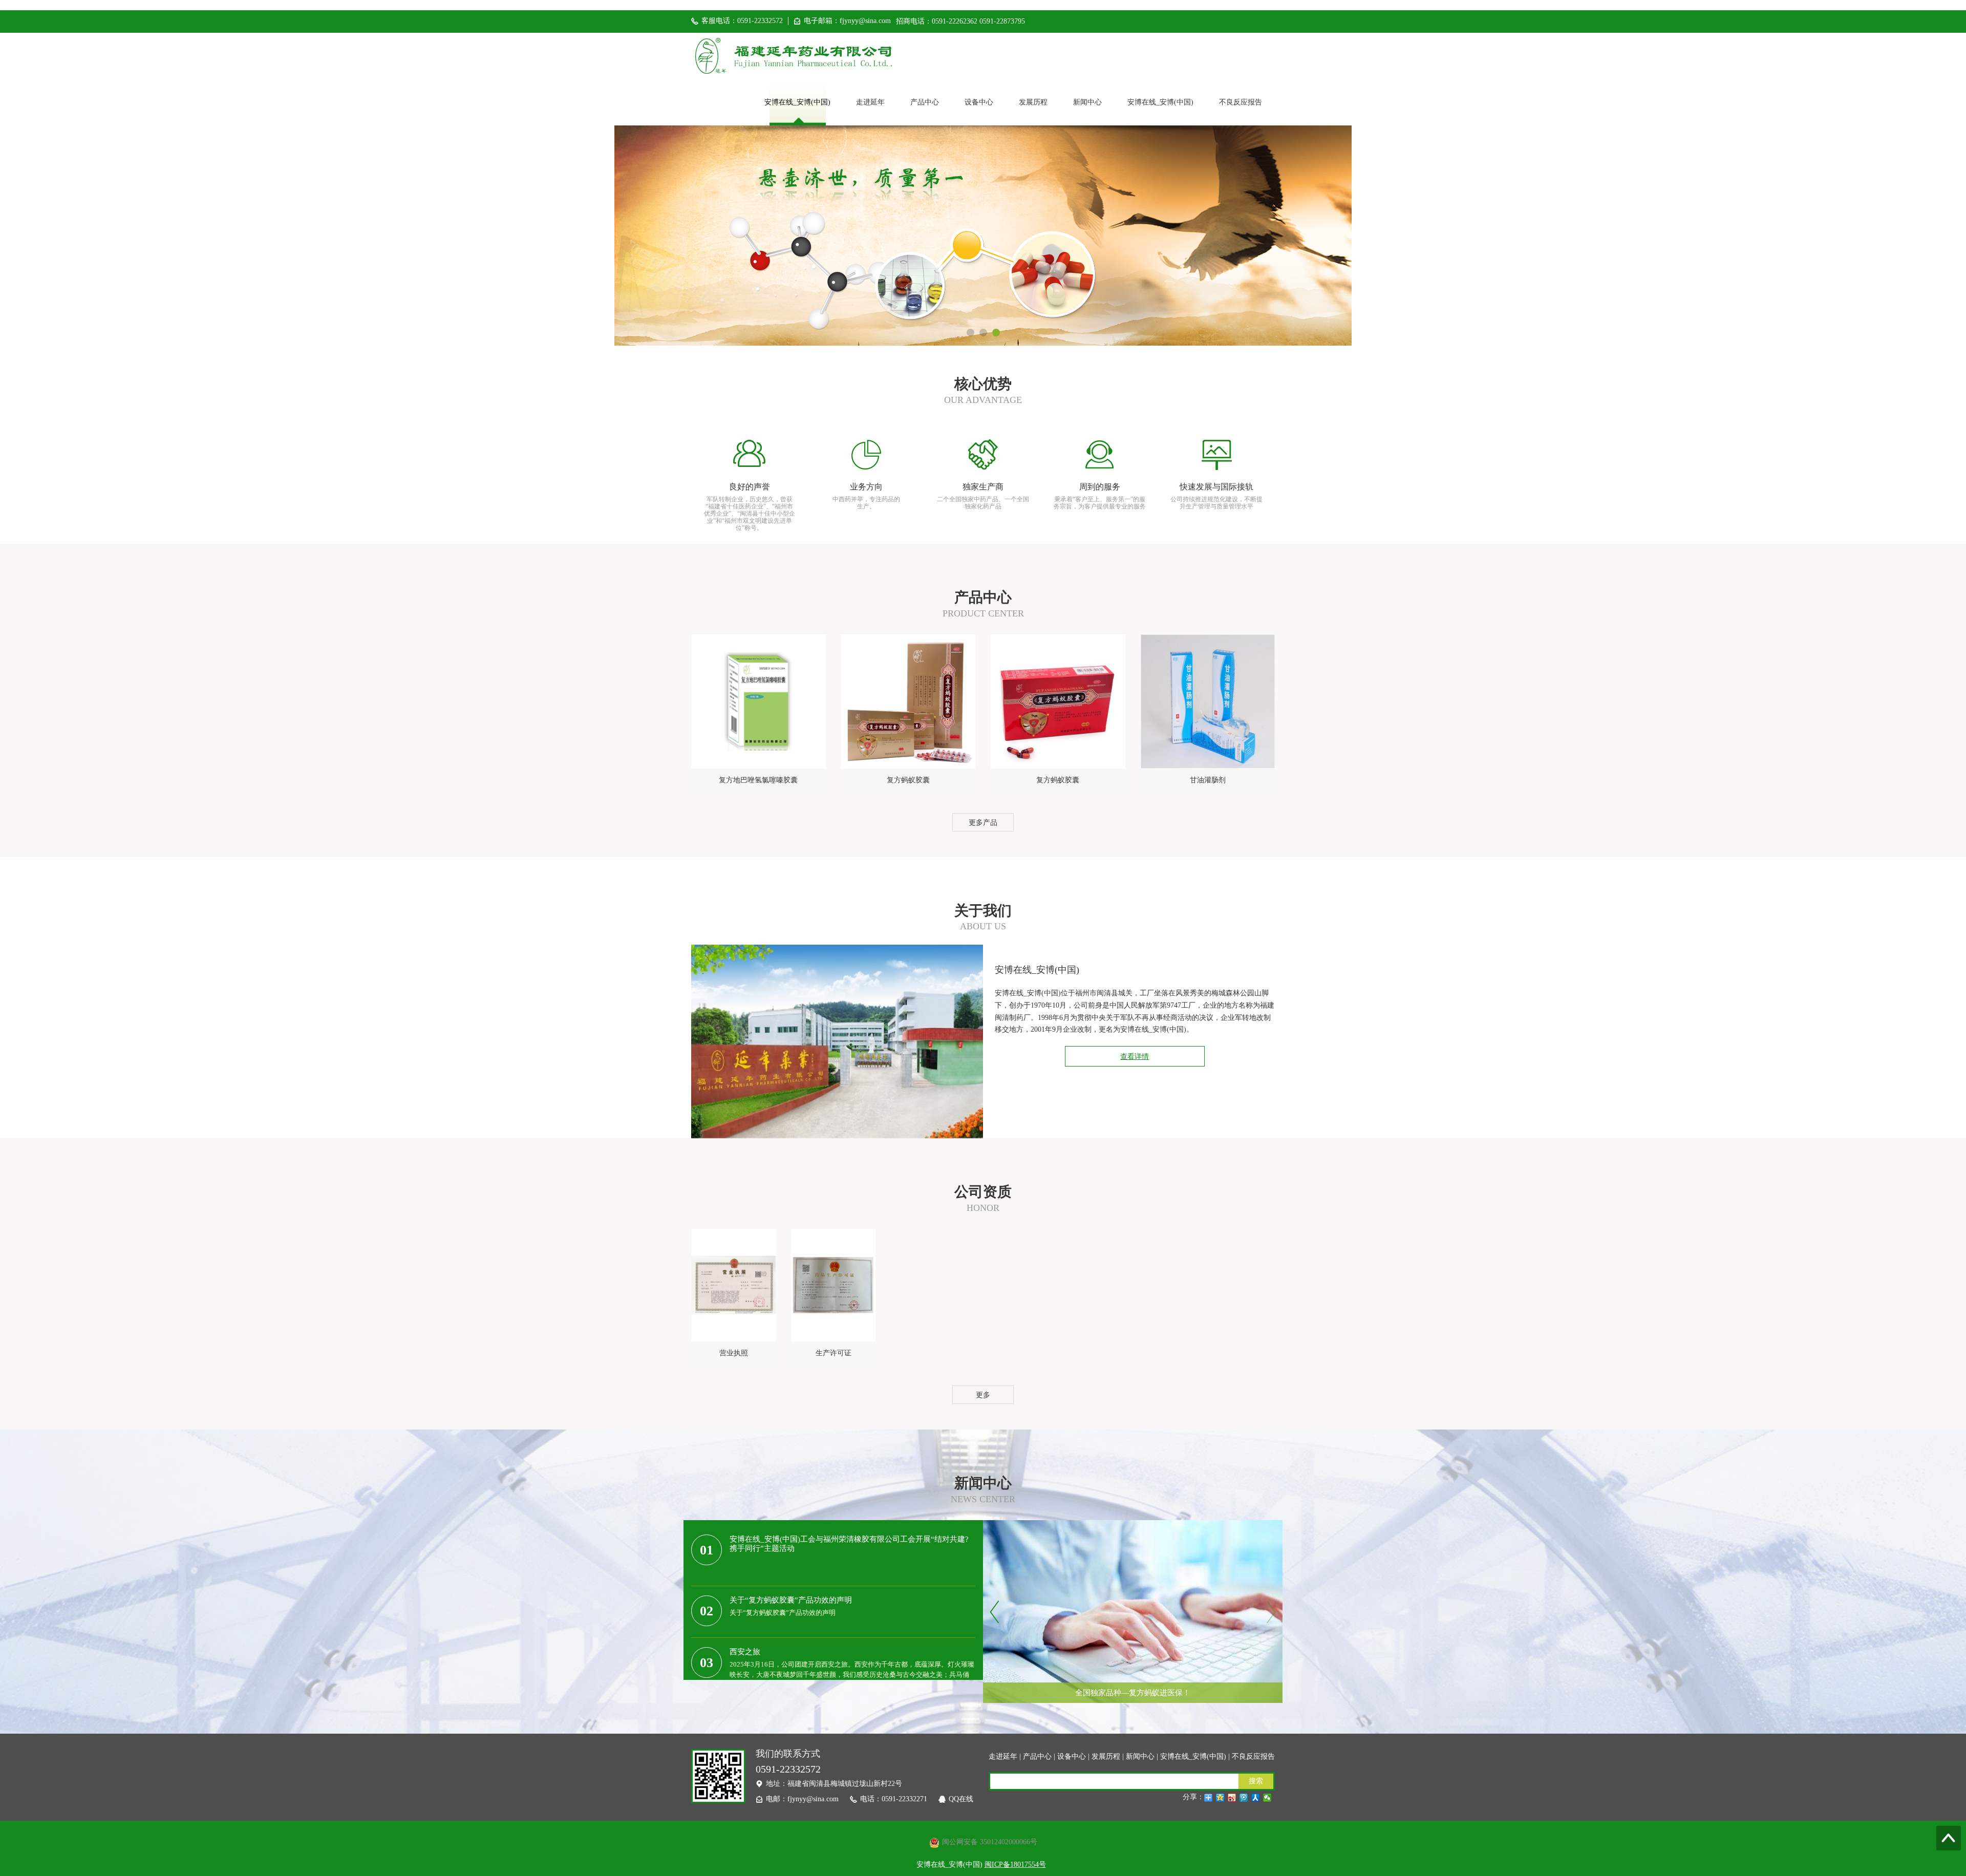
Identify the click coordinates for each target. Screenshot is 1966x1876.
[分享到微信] (1267, 1798)
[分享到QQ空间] (1220, 1798)
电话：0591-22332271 (894, 1799)
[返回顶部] (1949, 1838)
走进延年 (870, 102)
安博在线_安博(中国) (797, 102)
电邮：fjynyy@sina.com (802, 1799)
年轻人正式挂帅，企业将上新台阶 (1133, 1670)
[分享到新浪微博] (1232, 1798)
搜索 (1256, 1781)
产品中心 (925, 102)
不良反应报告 (1241, 102)
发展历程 (1033, 102)
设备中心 (979, 102)
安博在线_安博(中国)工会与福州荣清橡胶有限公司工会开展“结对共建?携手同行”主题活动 (849, 1544)
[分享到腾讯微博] (1244, 1798)
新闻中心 (1087, 102)
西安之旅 (745, 1652)
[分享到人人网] (1256, 1798)
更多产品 (983, 823)
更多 (983, 1395)
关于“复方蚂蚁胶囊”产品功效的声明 (791, 1600)
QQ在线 (961, 1799)
